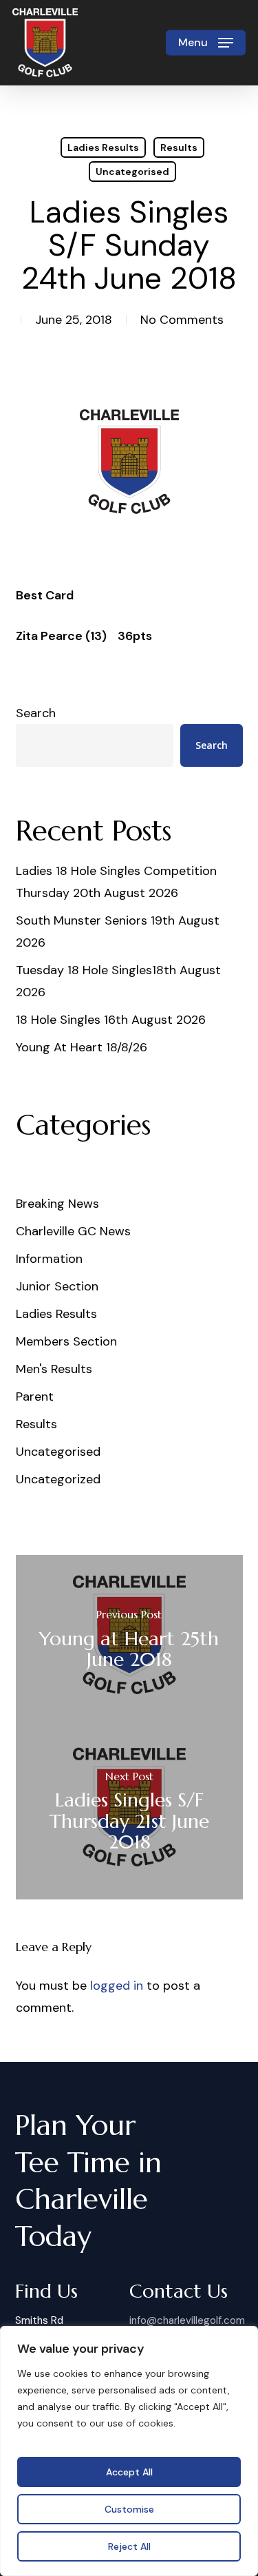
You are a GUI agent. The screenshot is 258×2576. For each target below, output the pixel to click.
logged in (117, 1986)
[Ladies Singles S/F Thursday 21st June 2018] (129, 1813)
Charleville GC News (73, 1231)
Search (36, 713)
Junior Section (57, 1286)
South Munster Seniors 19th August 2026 (118, 931)
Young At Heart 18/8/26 (82, 1047)
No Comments (182, 320)
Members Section (66, 1341)
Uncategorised (132, 172)
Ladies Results (103, 147)
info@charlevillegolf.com (187, 2320)
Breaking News (57, 1204)
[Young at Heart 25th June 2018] (129, 1641)
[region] (129, 2451)
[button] (206, 43)
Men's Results (54, 1369)
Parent (35, 1397)
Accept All (129, 2472)
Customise (129, 2509)
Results (179, 147)
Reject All (129, 2546)
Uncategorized (58, 1479)
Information (49, 1259)
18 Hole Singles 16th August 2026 (111, 1020)
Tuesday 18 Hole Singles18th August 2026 (118, 981)
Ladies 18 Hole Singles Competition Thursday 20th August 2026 (116, 882)
